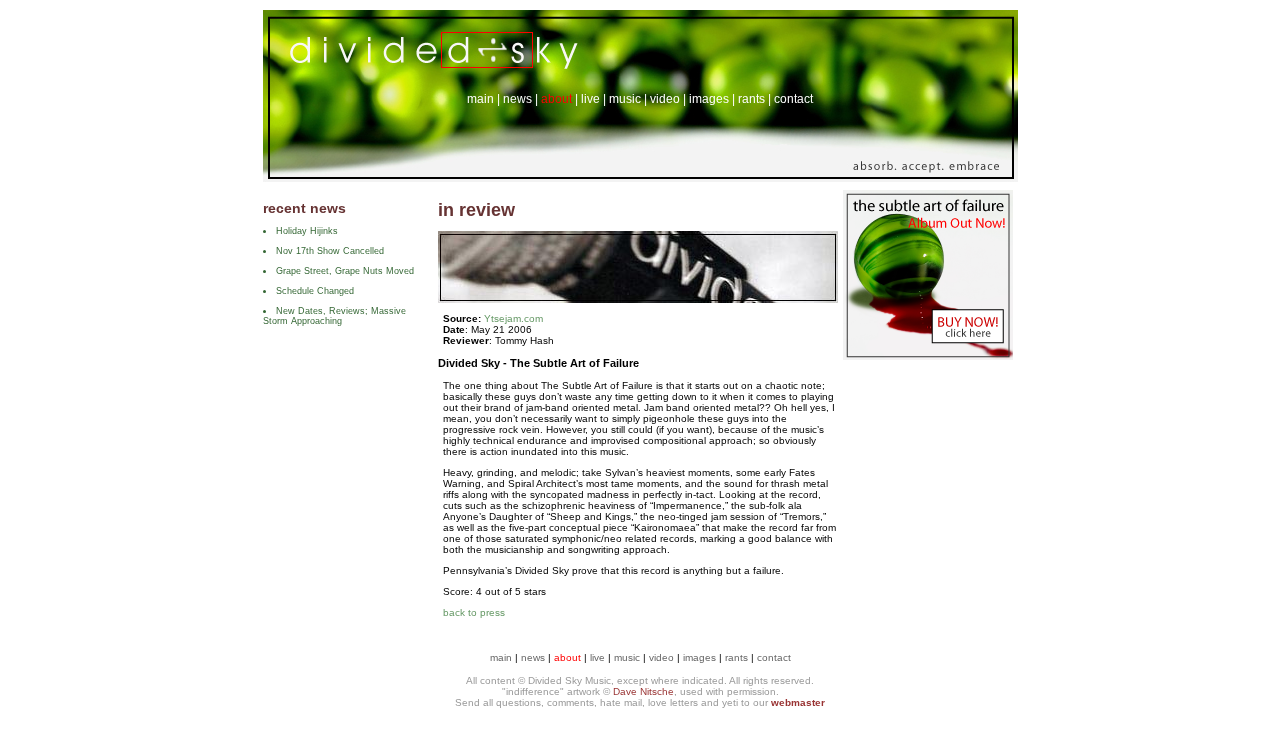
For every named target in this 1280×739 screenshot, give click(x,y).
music (625, 99)
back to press (474, 612)
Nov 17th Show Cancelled (330, 251)
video (665, 99)
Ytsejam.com (513, 318)
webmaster (798, 702)
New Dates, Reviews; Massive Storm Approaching (334, 316)
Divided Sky (428, 41)
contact (793, 99)
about (556, 99)
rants (751, 99)
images (709, 99)
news (517, 99)
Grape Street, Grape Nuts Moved (345, 271)
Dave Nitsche (643, 691)
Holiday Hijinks (307, 231)
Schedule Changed (315, 291)
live (590, 99)
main (480, 99)
